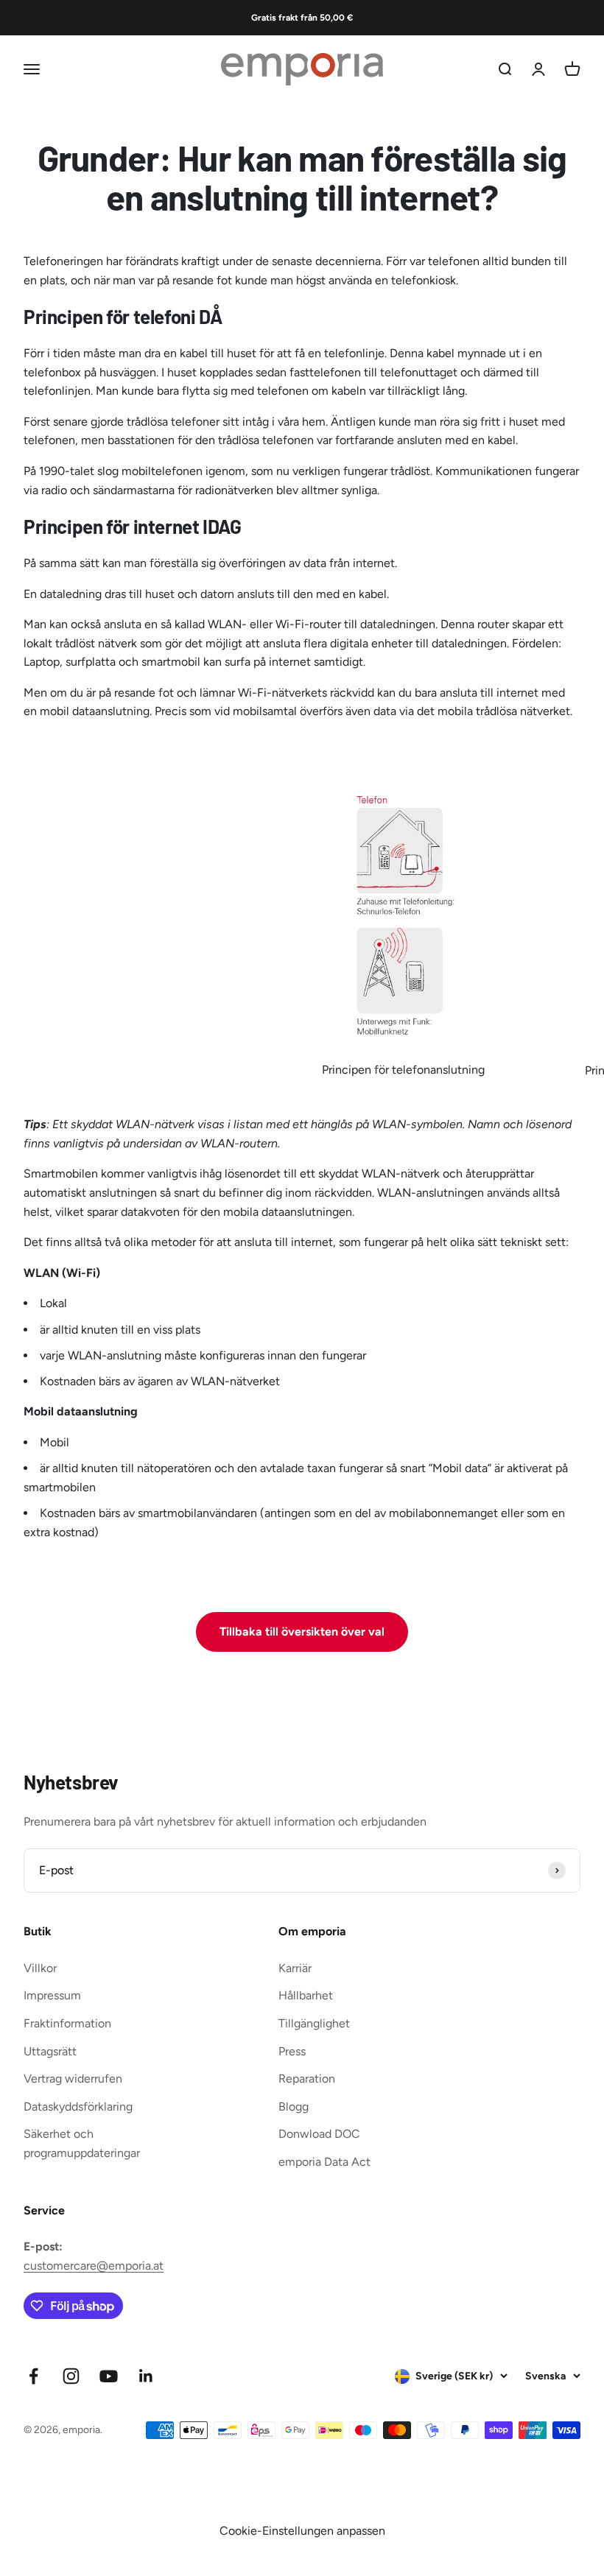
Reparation (307, 2079)
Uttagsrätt (50, 2051)
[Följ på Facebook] (34, 2376)
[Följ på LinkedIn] (146, 2376)
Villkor (40, 1968)
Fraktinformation (67, 2023)
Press (292, 2051)
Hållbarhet (306, 1995)
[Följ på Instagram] (71, 2376)
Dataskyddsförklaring (78, 2107)
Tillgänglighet (314, 2023)
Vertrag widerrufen (73, 2079)
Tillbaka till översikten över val (302, 1632)
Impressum (52, 1995)
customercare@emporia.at (94, 2266)
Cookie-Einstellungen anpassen (302, 2531)
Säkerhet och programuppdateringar (82, 2143)
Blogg (294, 2107)
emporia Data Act (324, 2162)
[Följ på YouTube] (109, 2376)
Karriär (295, 1968)
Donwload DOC (319, 2134)
